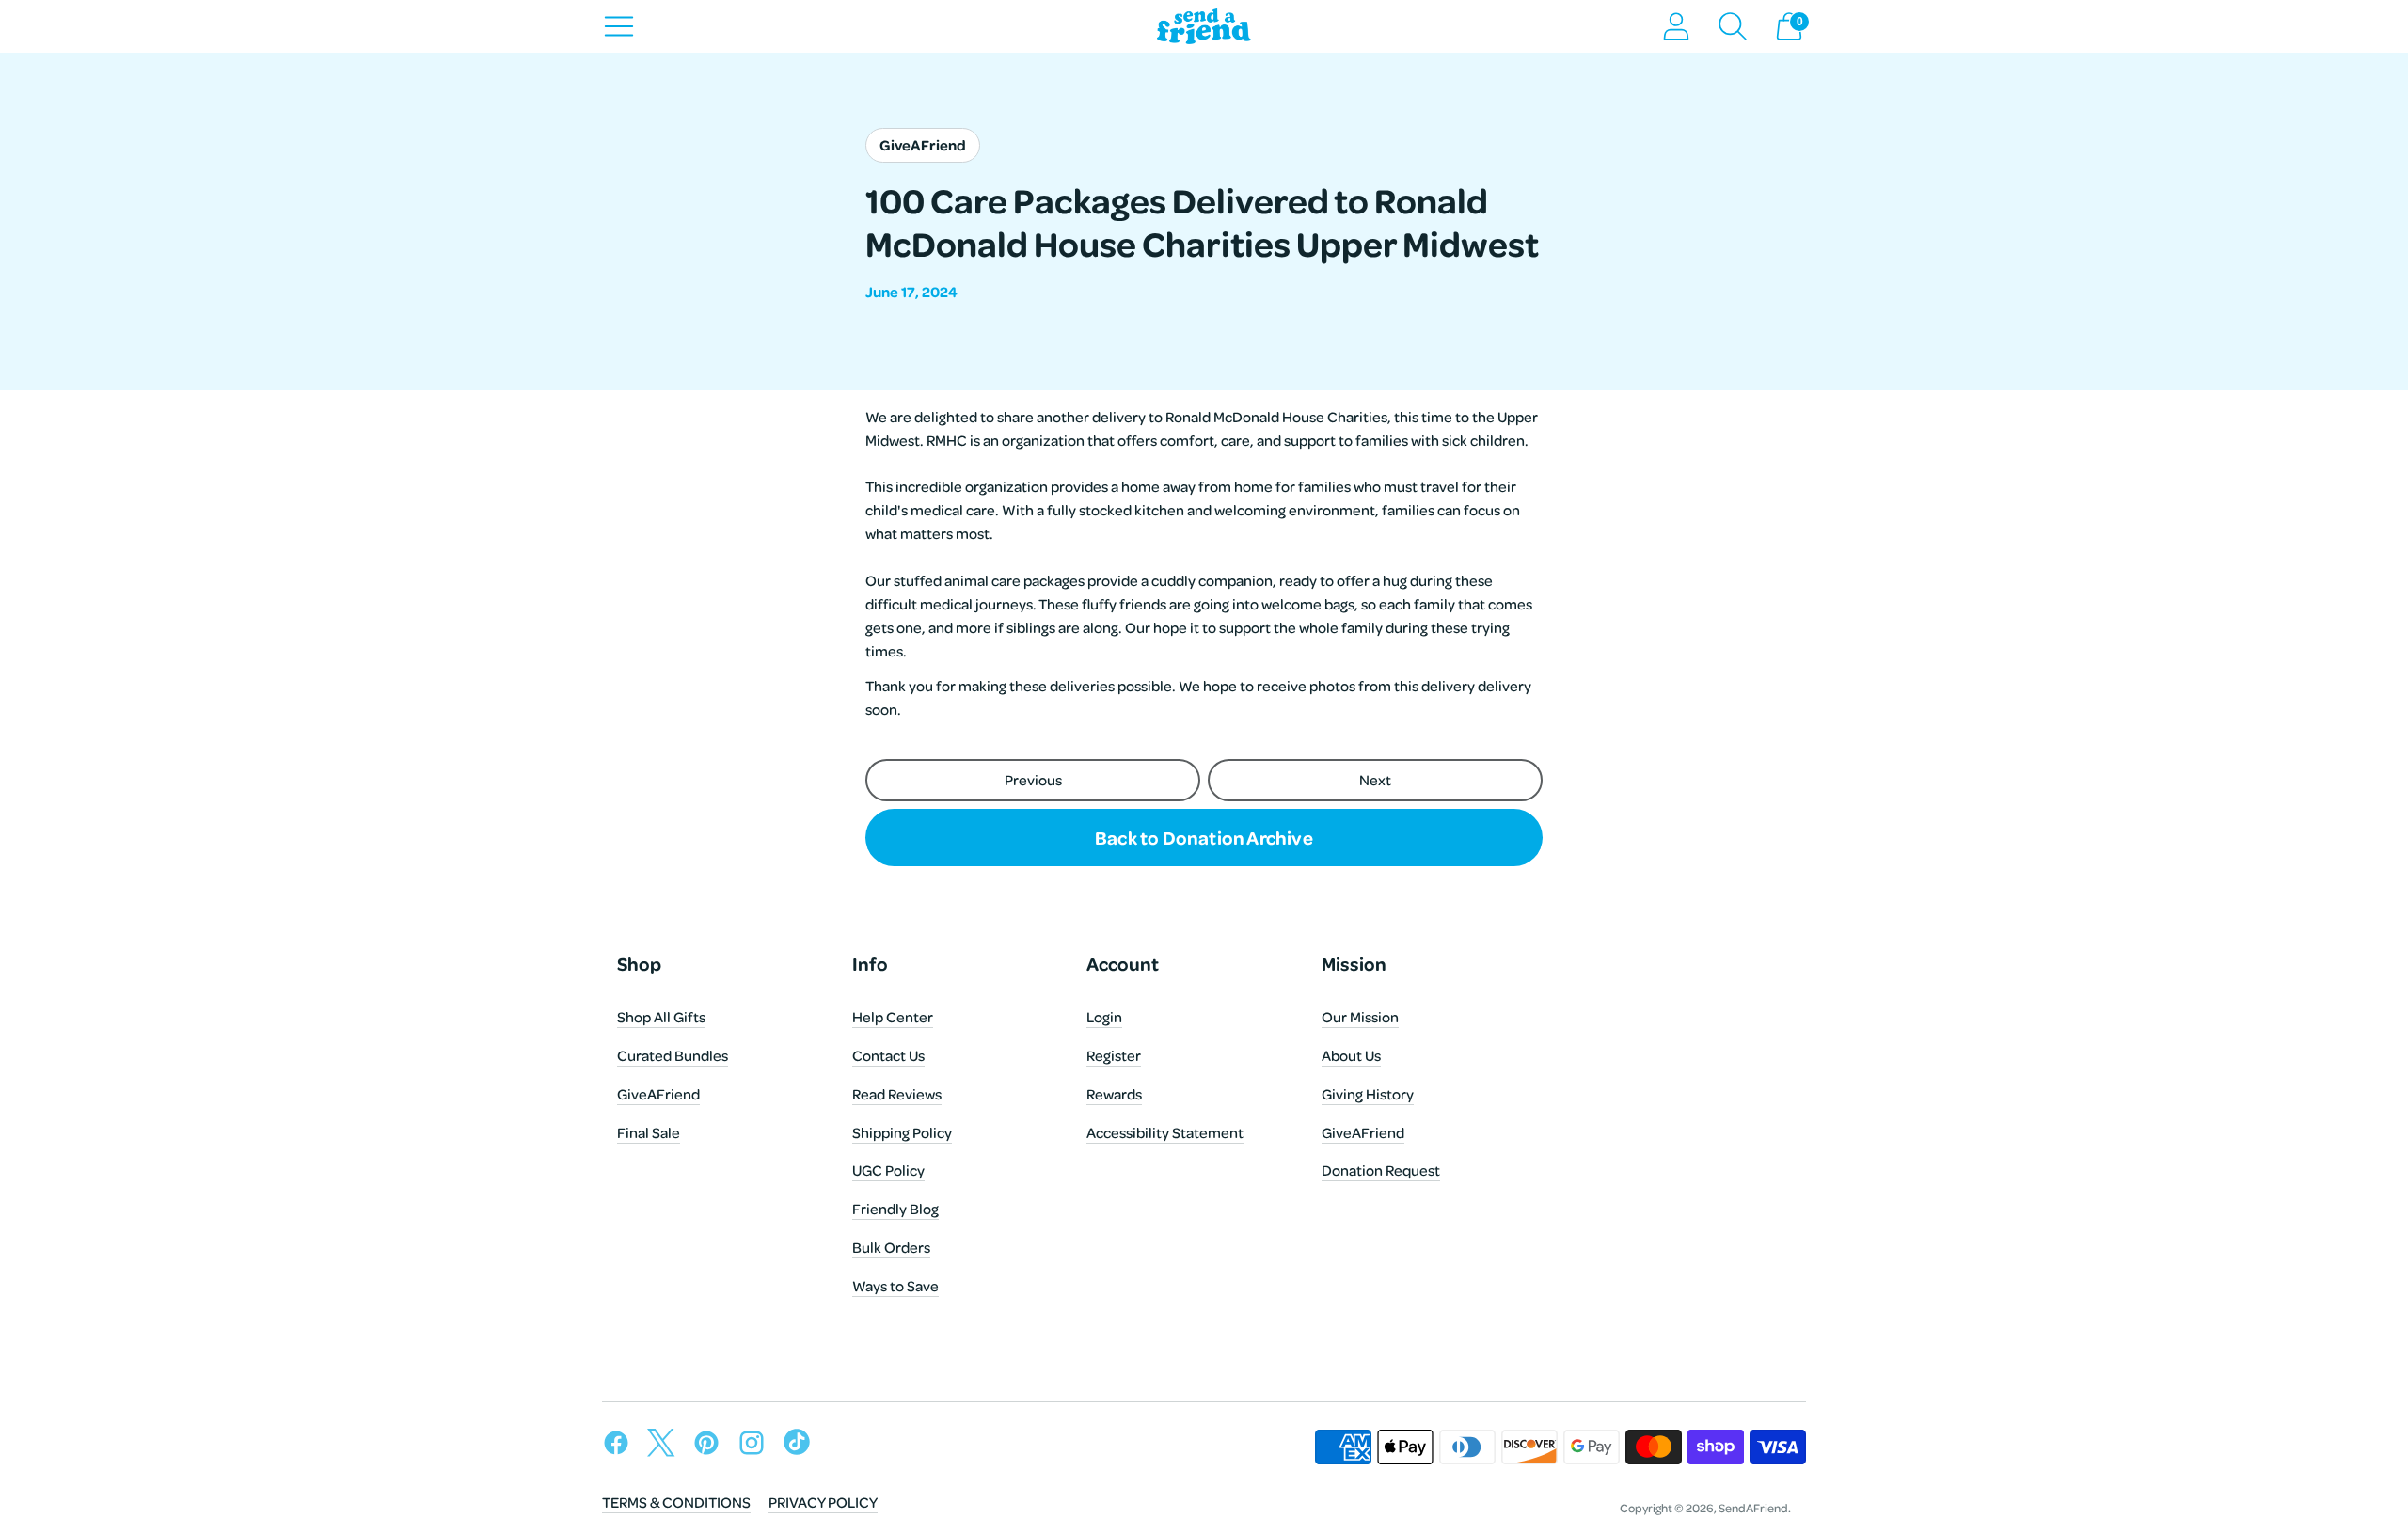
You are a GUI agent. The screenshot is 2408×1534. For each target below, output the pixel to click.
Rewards (1114, 1094)
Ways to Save (895, 1286)
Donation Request (1381, 1170)
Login (1104, 1017)
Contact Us (888, 1055)
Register (1114, 1055)
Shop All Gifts (661, 1017)
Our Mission (1360, 1017)
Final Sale (649, 1132)
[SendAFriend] (1204, 27)
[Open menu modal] (619, 26)
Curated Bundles (673, 1055)
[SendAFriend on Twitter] (666, 1446)
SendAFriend (1753, 1508)
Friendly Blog (895, 1209)
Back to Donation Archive (1204, 837)
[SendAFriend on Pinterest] (711, 1446)
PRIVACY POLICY (823, 1502)
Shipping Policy (902, 1132)
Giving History (1368, 1094)
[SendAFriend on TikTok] (801, 1446)
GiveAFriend (658, 1094)
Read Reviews (897, 1094)
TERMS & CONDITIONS (676, 1502)
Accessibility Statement (1165, 1132)
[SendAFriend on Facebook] (621, 1446)
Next (1375, 780)
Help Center (893, 1017)
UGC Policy (888, 1170)
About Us (1351, 1055)
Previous (1033, 780)
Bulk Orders (891, 1247)
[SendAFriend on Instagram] (756, 1446)
